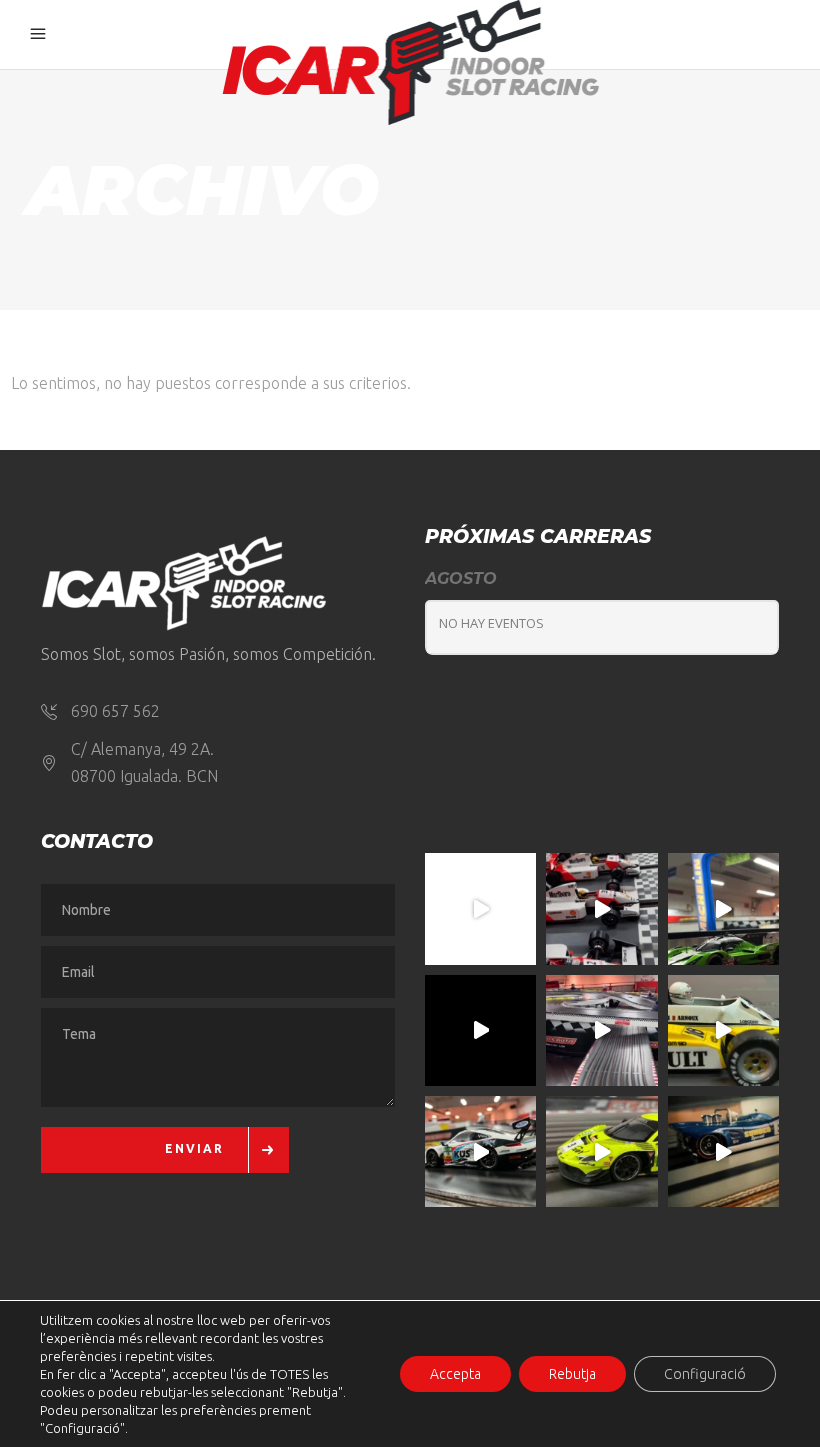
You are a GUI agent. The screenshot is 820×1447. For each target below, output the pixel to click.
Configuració (705, 1374)
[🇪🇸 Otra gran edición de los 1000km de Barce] (723, 1151)
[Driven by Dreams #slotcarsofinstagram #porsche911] (480, 1151)
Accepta (455, 1374)
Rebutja (572, 1374)
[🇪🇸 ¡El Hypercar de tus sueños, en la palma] (723, 908)
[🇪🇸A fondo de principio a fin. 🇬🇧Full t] (480, 908)
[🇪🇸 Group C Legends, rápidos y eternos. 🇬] (601, 1030)
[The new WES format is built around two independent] (480, 1030)
